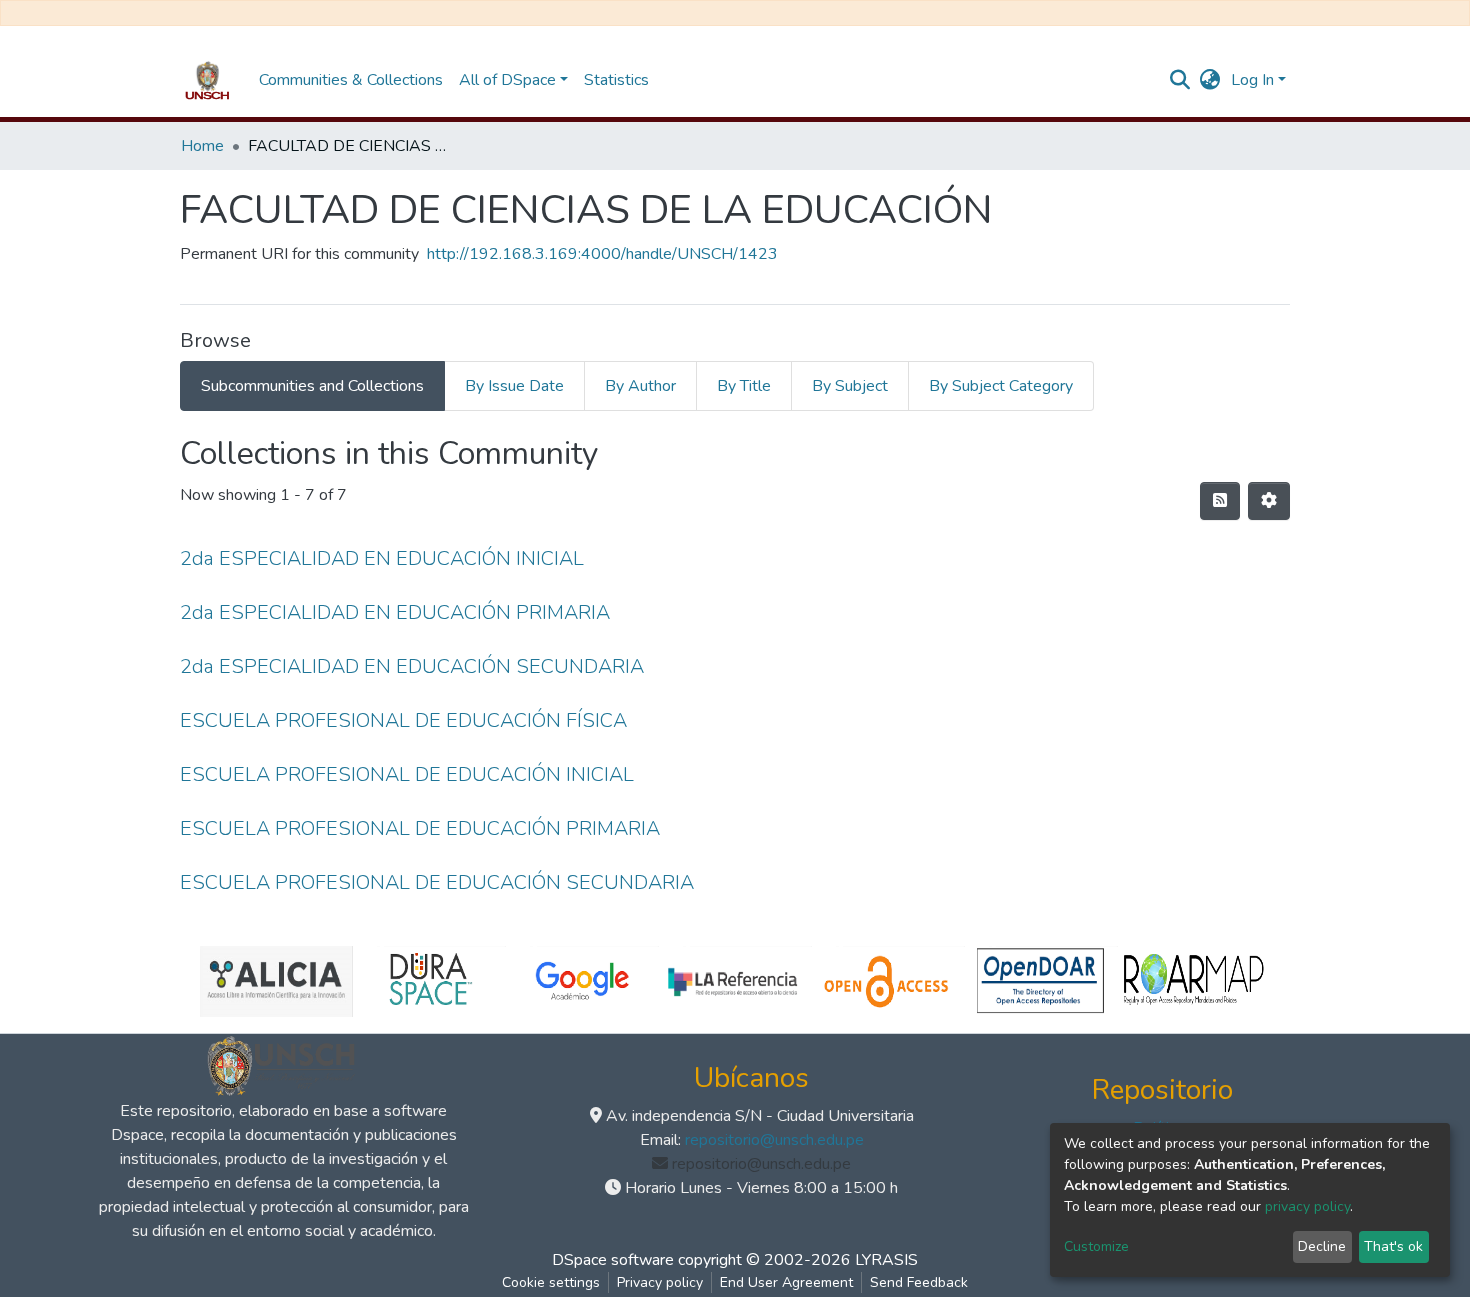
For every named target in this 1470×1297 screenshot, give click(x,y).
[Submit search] (1180, 80)
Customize (1096, 1246)
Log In (1252, 80)
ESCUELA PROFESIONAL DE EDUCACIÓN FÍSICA (403, 720)
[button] (1210, 80)
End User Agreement (786, 1282)
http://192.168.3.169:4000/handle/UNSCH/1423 (602, 254)
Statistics (616, 80)
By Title (744, 386)
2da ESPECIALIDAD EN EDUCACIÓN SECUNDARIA (412, 666)
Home (202, 146)
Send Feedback (919, 1282)
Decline (1322, 1246)
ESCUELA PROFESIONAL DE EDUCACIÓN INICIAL (407, 774)
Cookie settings (551, 1282)
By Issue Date (514, 386)
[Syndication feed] (1220, 501)
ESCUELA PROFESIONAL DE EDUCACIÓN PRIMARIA (420, 828)
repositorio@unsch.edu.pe (774, 1140)
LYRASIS (886, 1260)
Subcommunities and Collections (312, 386)
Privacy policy (660, 1282)
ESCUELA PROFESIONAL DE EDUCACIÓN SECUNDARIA (437, 882)
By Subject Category (1001, 386)
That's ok (1393, 1246)
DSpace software (613, 1260)
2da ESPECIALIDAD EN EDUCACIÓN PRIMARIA (395, 612)
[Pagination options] (1269, 501)
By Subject (850, 386)
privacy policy (1307, 1206)
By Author (640, 386)
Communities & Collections (351, 80)
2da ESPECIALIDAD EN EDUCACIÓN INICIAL (382, 558)
